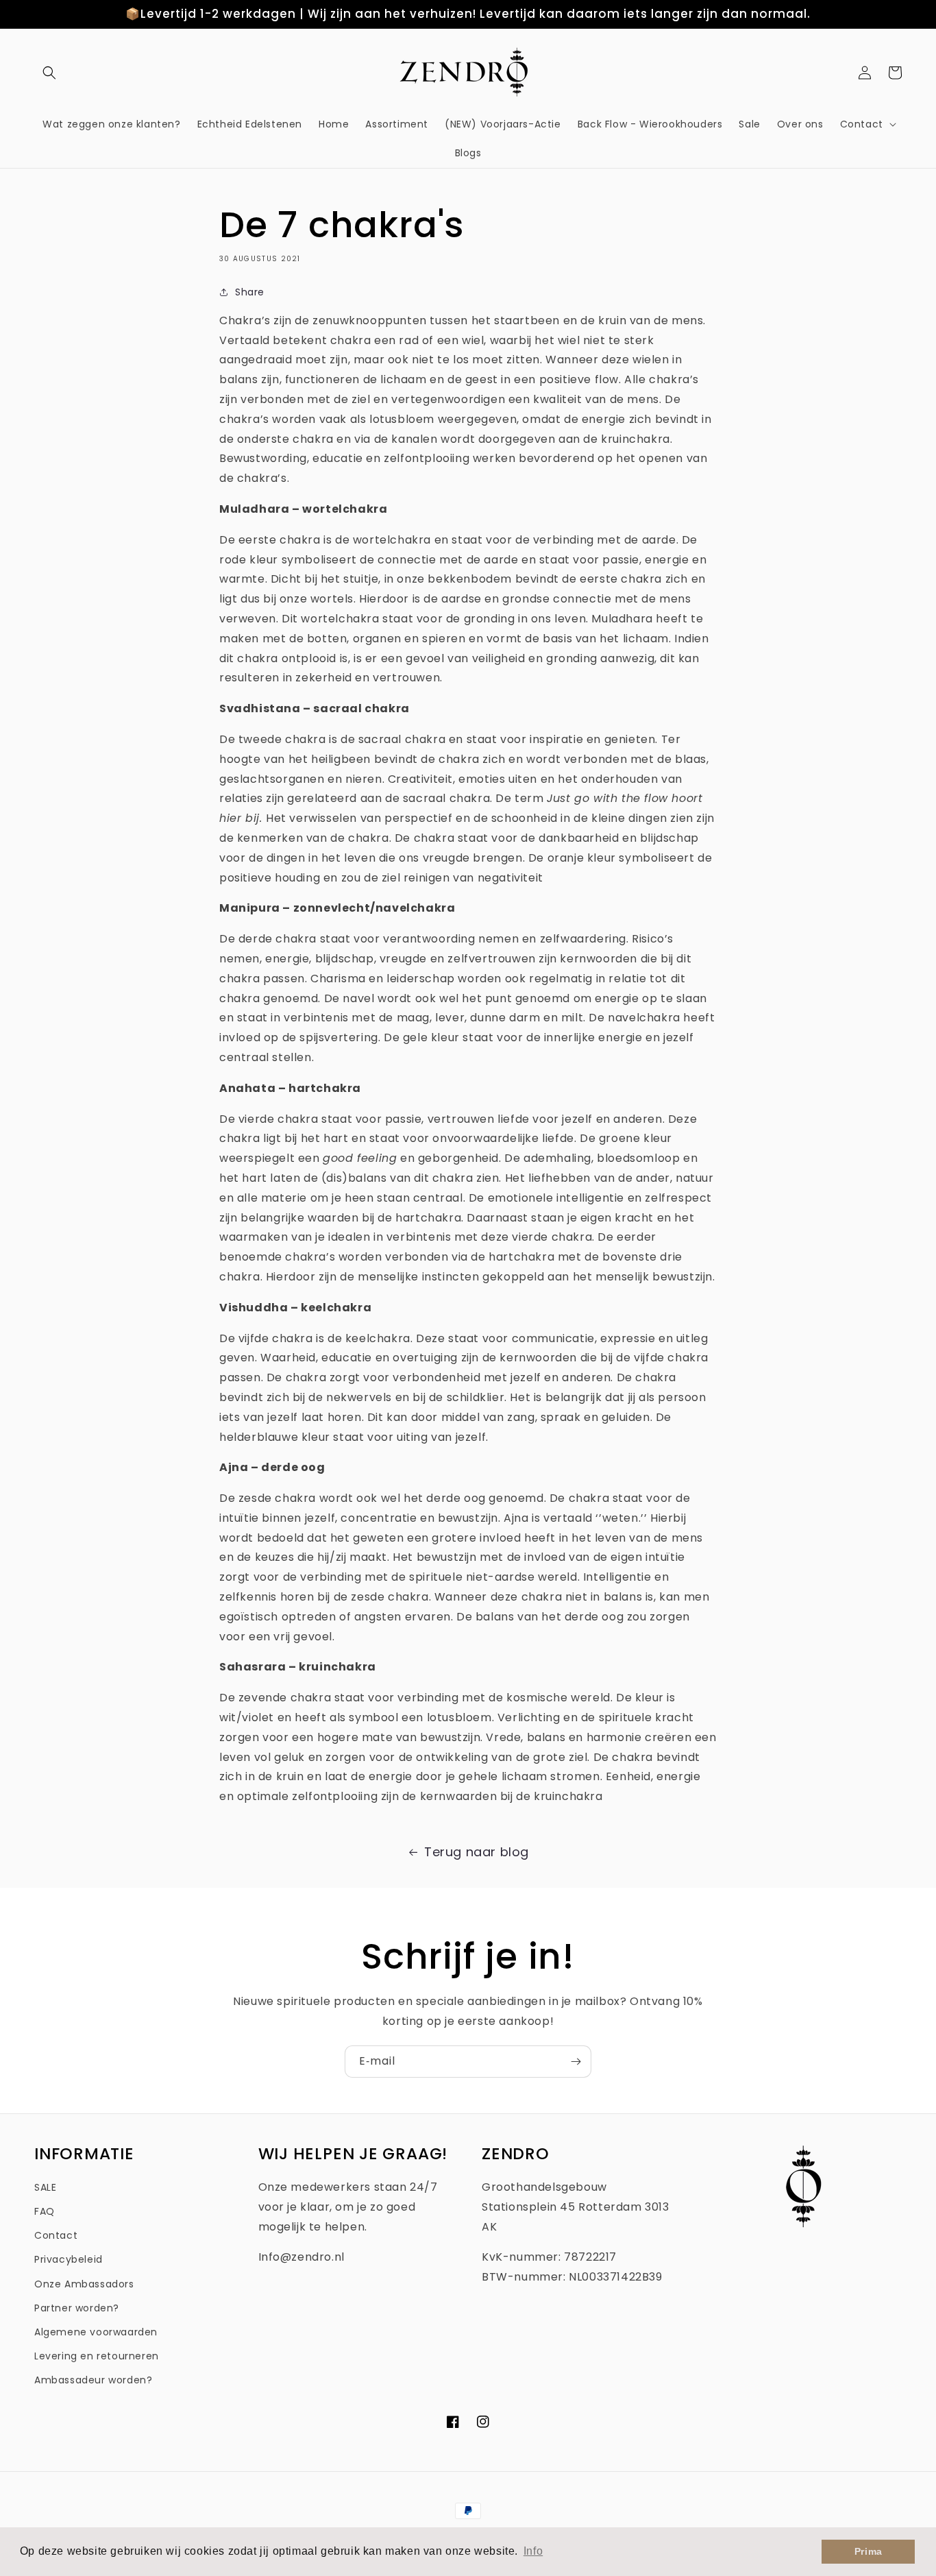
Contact (56, 2235)
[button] (49, 73)
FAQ (45, 2211)
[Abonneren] (576, 2062)
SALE (45, 2187)
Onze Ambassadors (84, 2284)
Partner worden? (77, 2308)
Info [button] (533, 2551)
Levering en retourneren (97, 2356)
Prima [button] (869, 2551)
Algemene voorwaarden (96, 2332)
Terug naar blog (477, 1852)
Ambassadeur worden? (93, 2380)
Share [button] (250, 292)
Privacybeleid (69, 2259)
